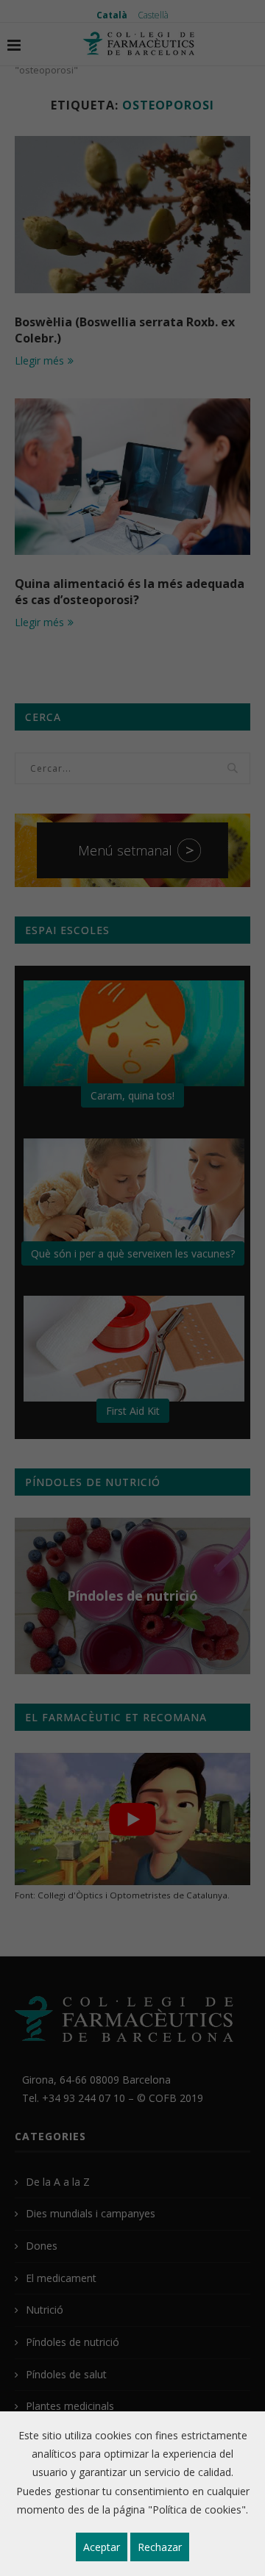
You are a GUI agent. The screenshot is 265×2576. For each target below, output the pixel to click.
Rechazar (160, 2547)
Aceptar (102, 2547)
